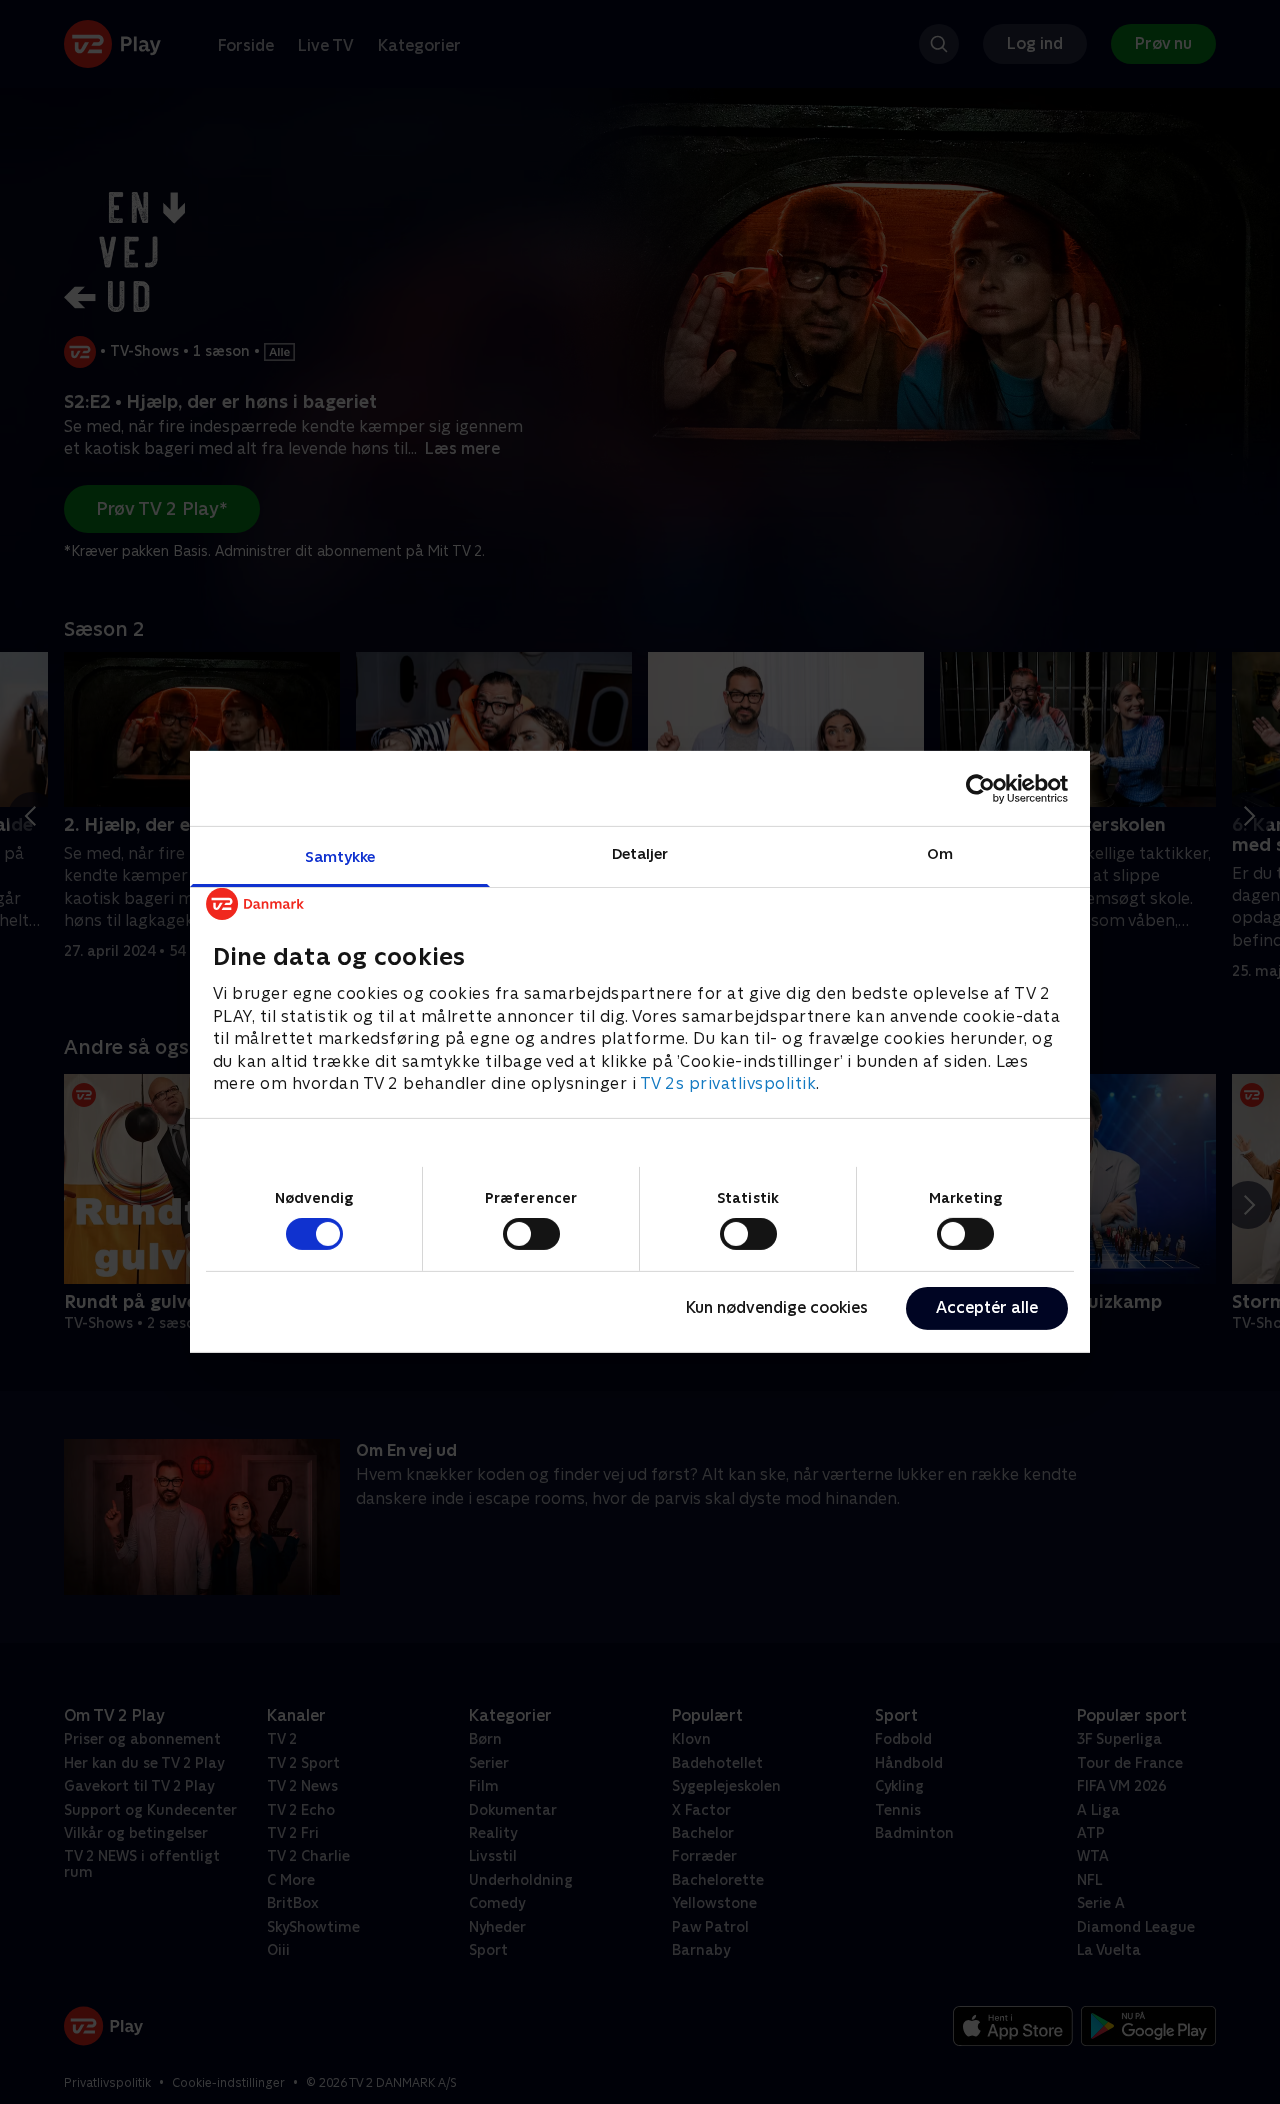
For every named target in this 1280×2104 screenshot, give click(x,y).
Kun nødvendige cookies (777, 1307)
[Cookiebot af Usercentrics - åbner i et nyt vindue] (980, 788)
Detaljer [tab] (640, 853)
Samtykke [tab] (340, 856)
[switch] (531, 1234)
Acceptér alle (987, 1307)
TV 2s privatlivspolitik (728, 1083)
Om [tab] (940, 853)
